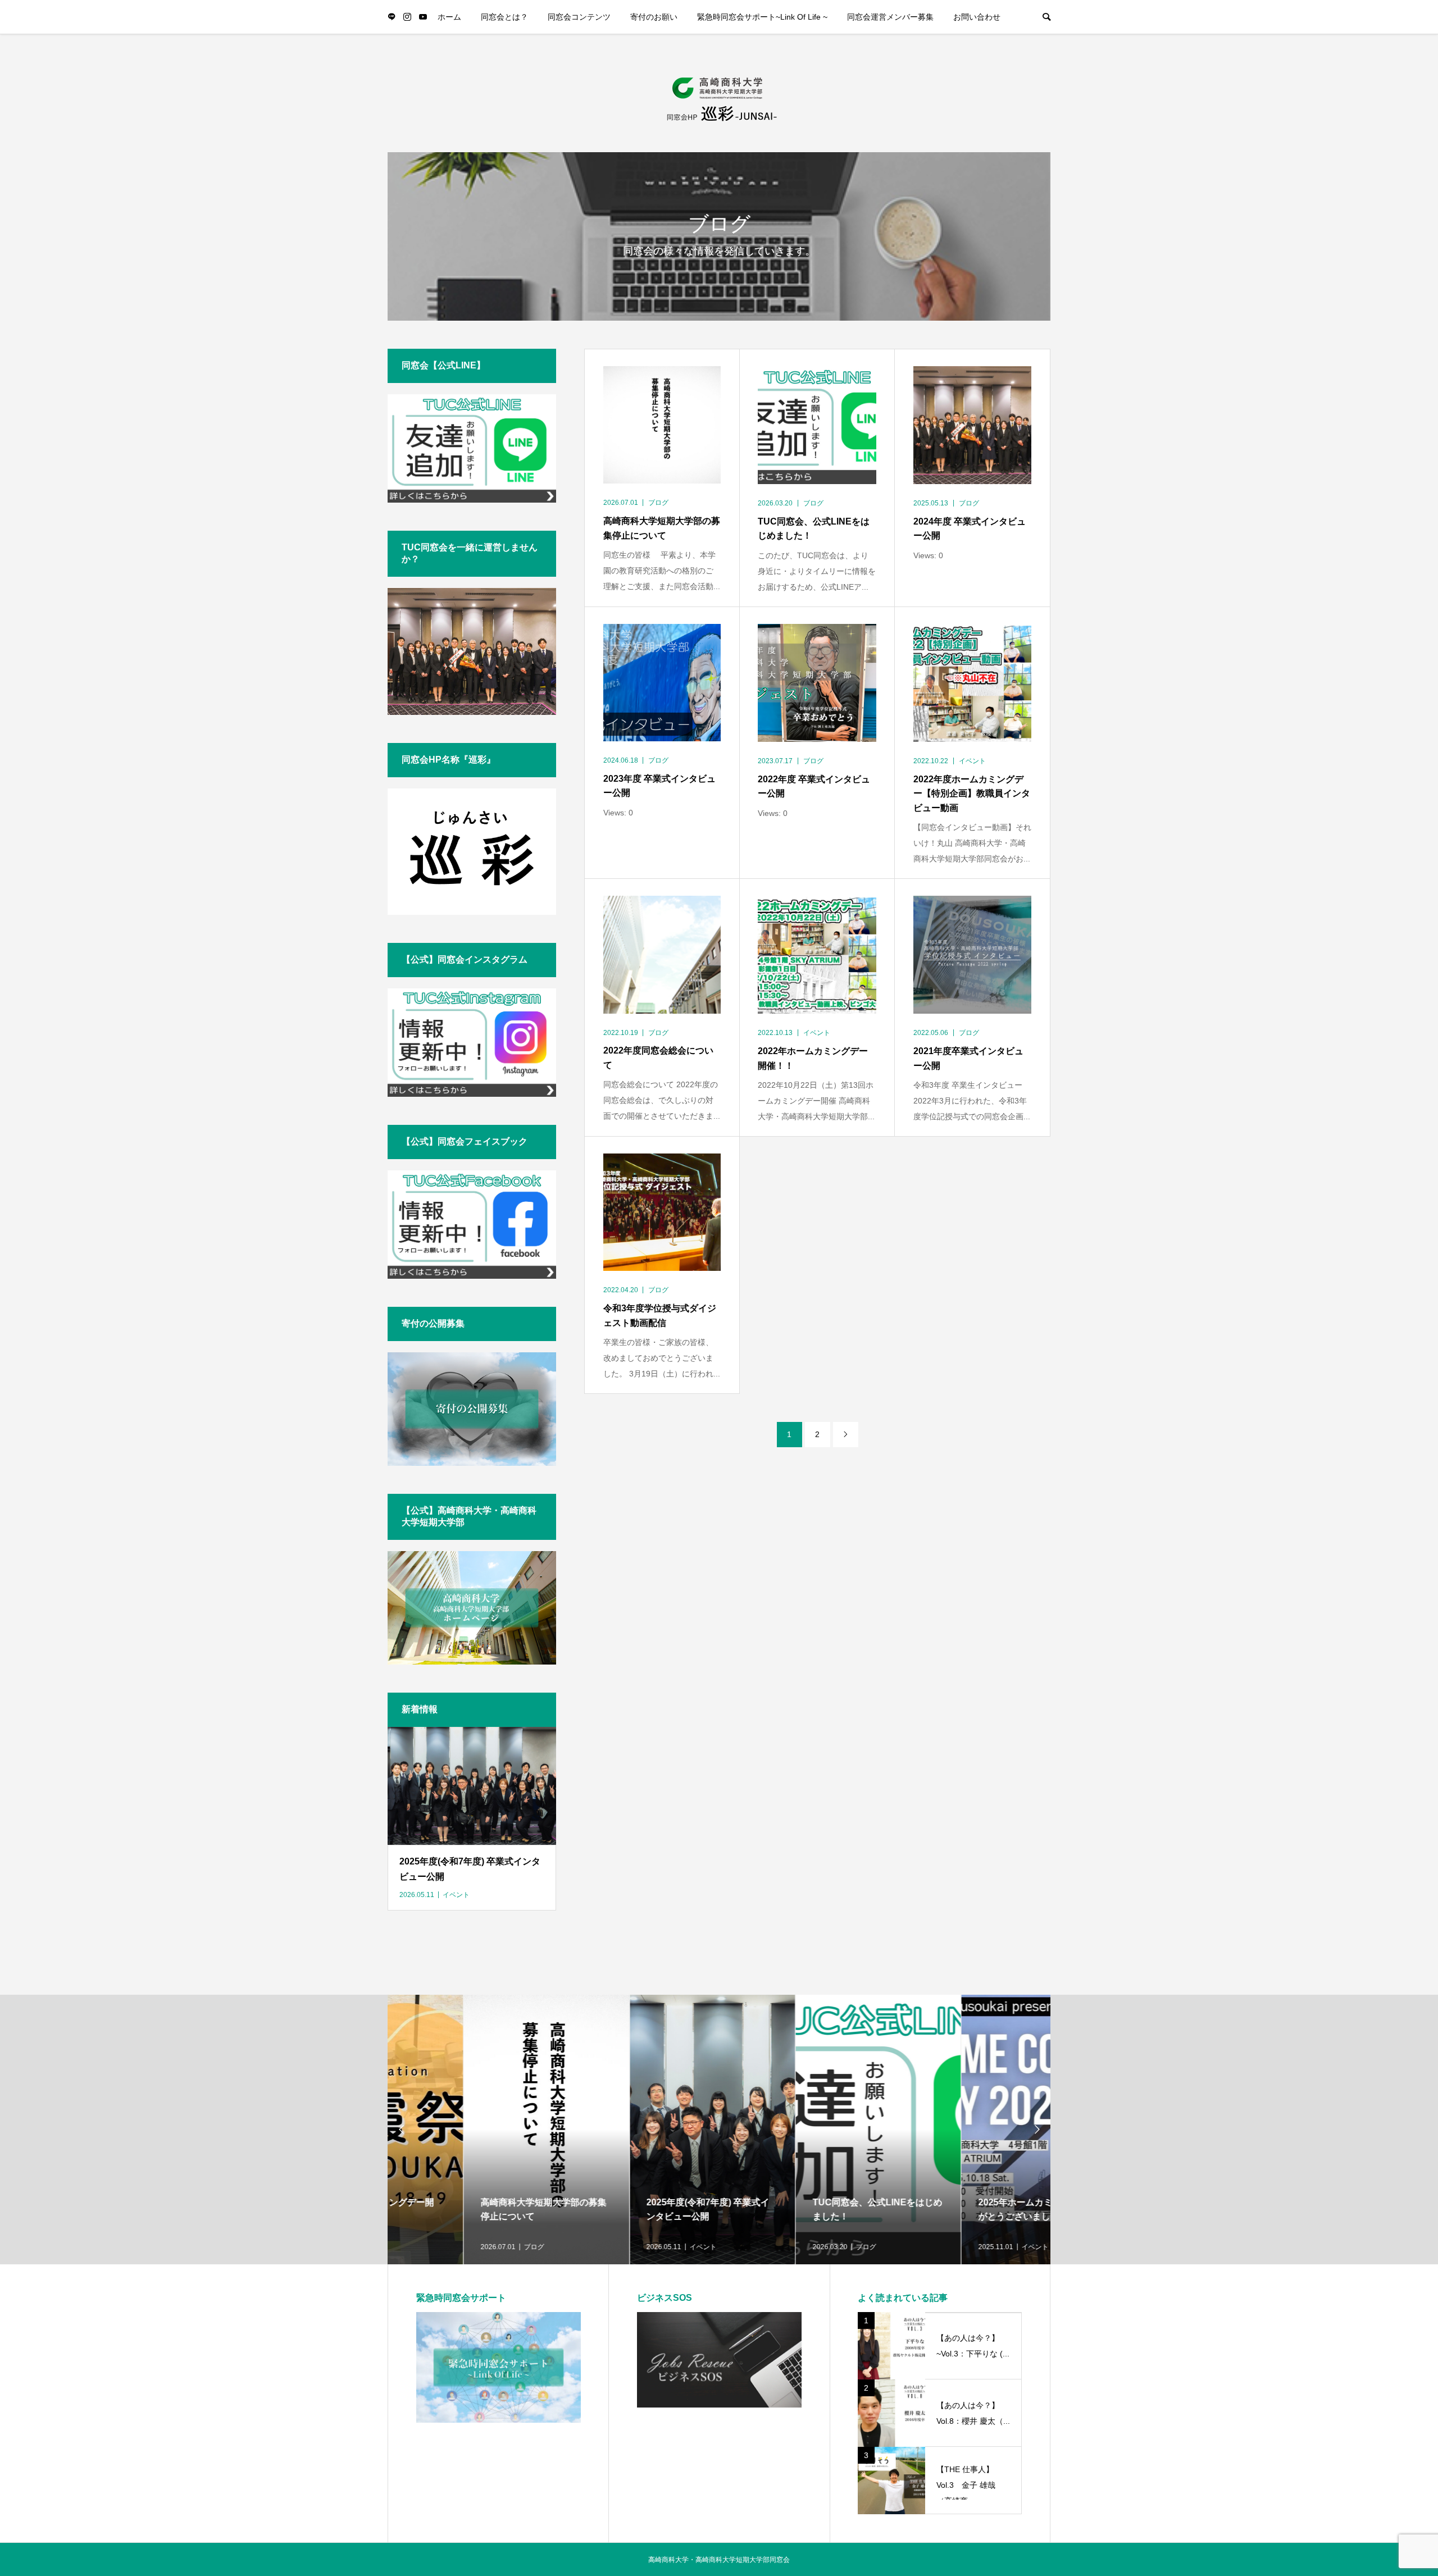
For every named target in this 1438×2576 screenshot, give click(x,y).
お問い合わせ (977, 17)
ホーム (449, 17)
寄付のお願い (654, 17)
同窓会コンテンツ (579, 17)
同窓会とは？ (504, 17)
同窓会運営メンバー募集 (890, 17)
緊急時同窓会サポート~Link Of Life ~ (762, 17)
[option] (470, 2130)
